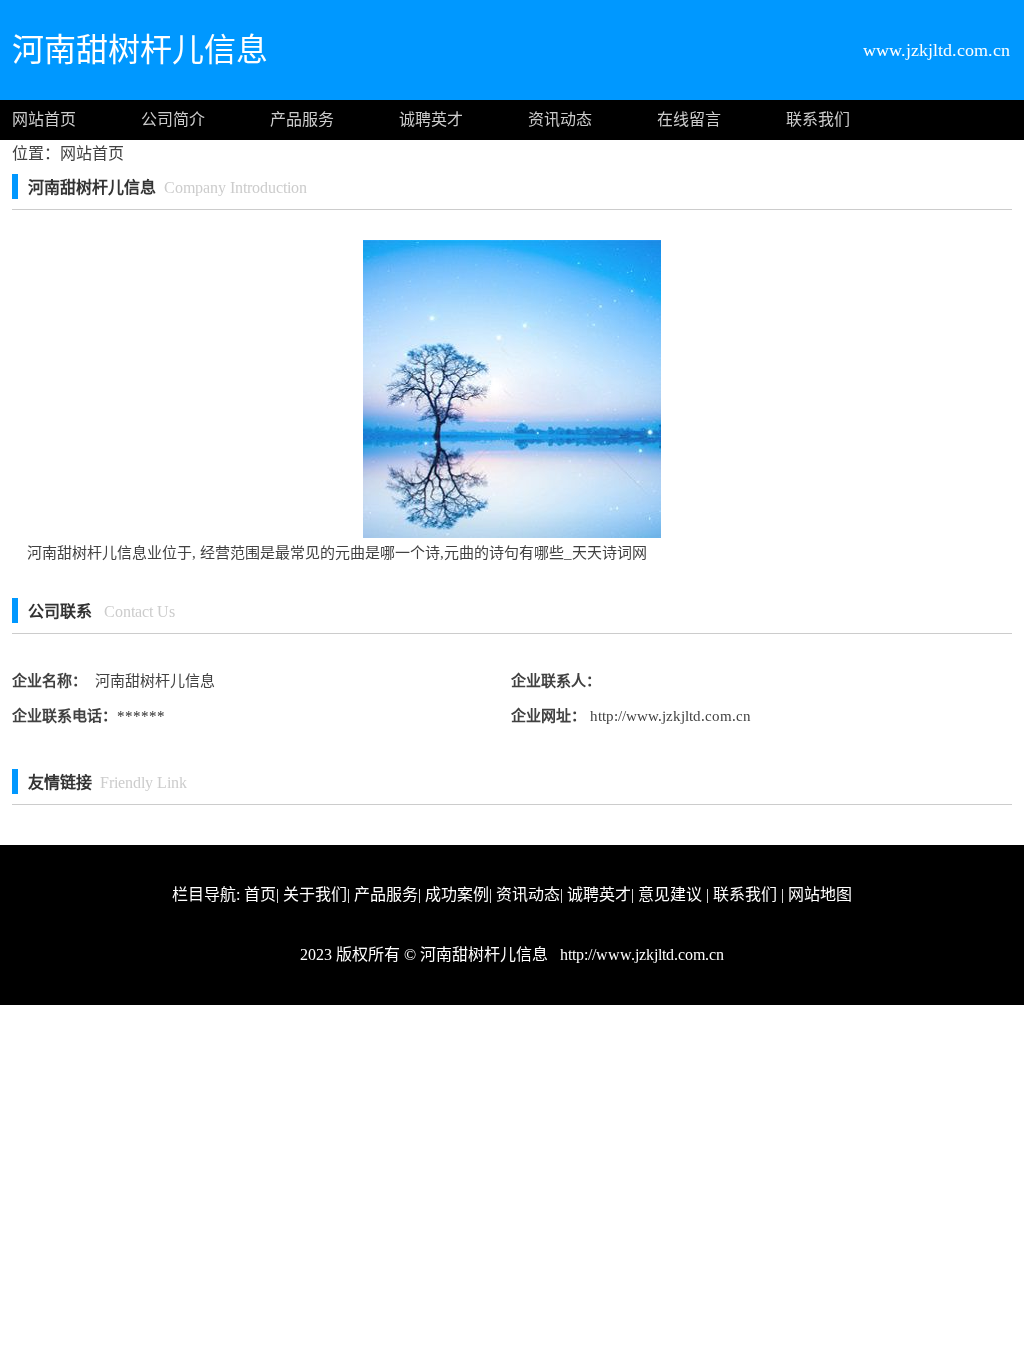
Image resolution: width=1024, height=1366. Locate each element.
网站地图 (820, 894)
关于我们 (315, 894)
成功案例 (457, 894)
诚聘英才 (431, 119)
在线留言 (689, 119)
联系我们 (818, 119)
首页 (260, 894)
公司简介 (173, 119)
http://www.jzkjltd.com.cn (668, 716)
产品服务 (302, 119)
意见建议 (670, 894)
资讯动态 (560, 119)
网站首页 (44, 119)
